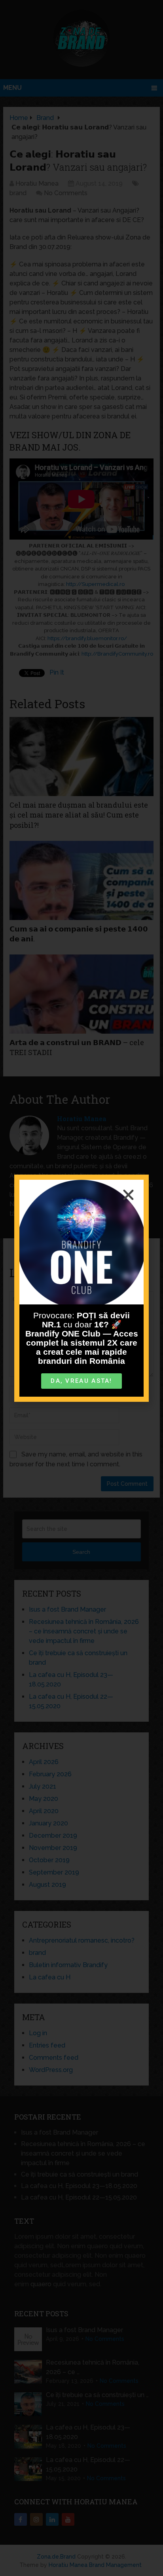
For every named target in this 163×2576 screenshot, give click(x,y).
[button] (128, 1195)
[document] (81, 1288)
